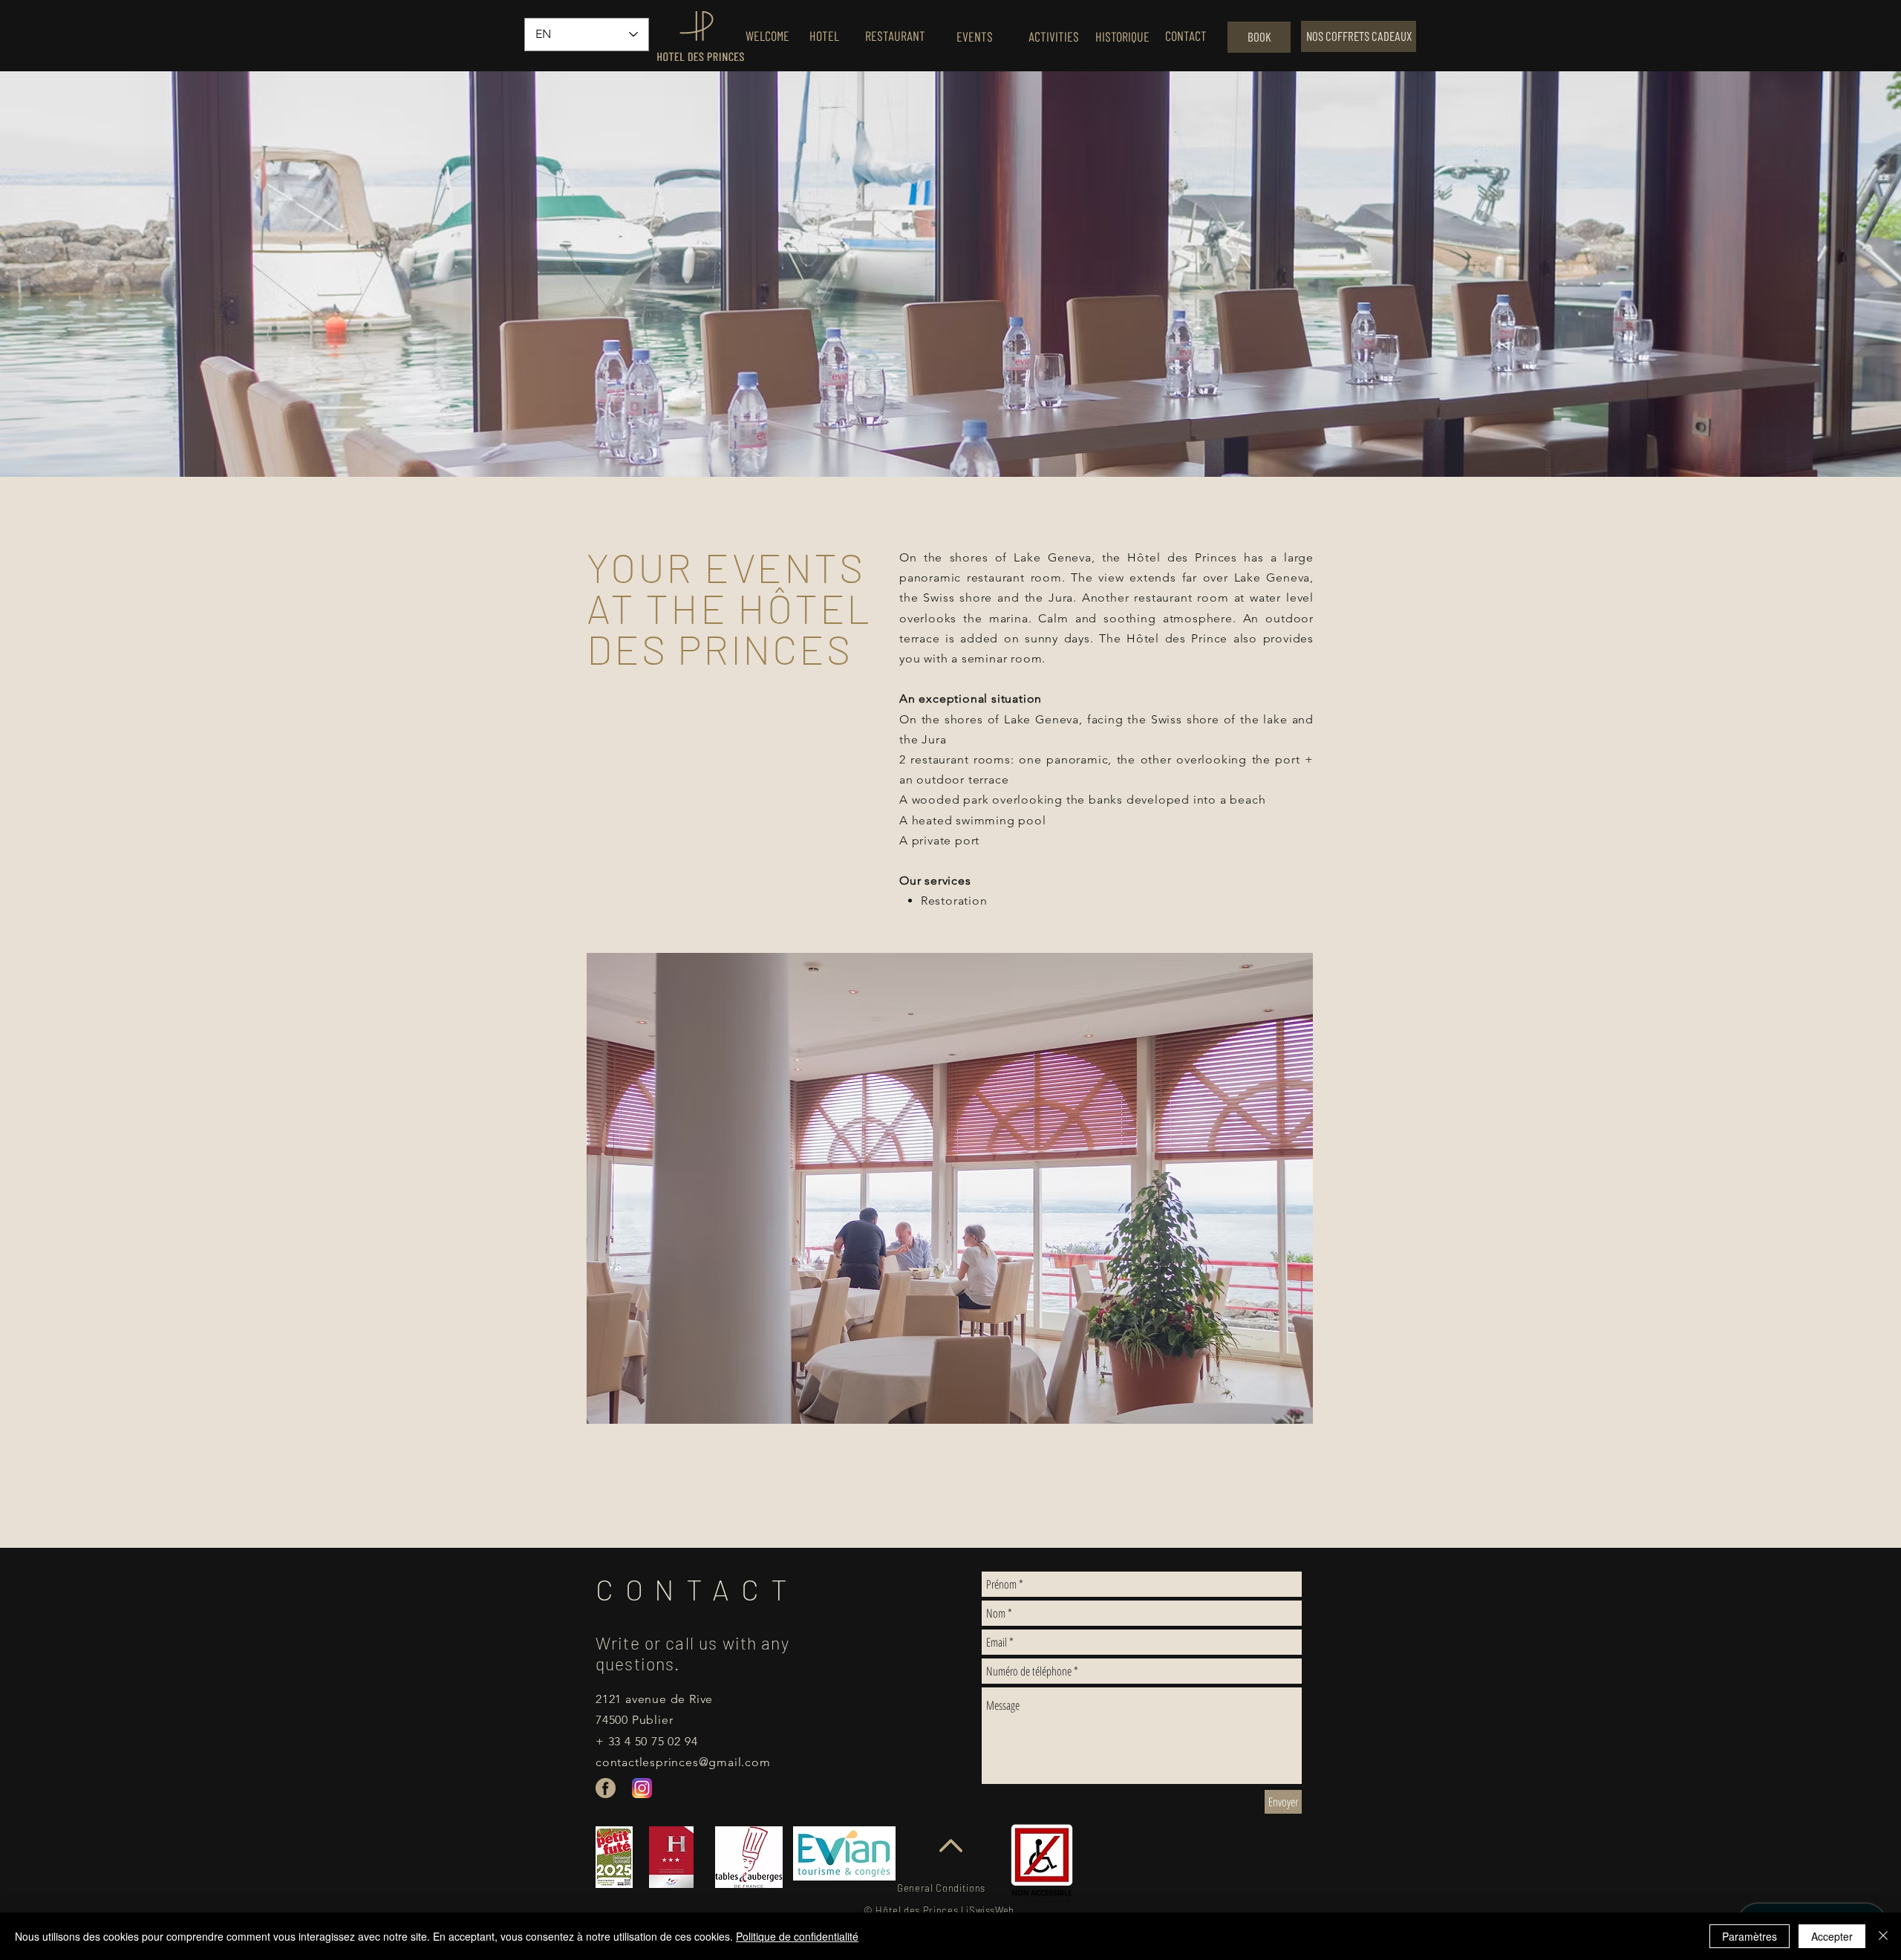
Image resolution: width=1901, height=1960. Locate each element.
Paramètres (1750, 1936)
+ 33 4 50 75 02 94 (646, 1741)
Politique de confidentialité (797, 1936)
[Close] (1883, 1936)
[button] (950, 1188)
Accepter (1832, 1936)
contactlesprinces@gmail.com (683, 1762)
